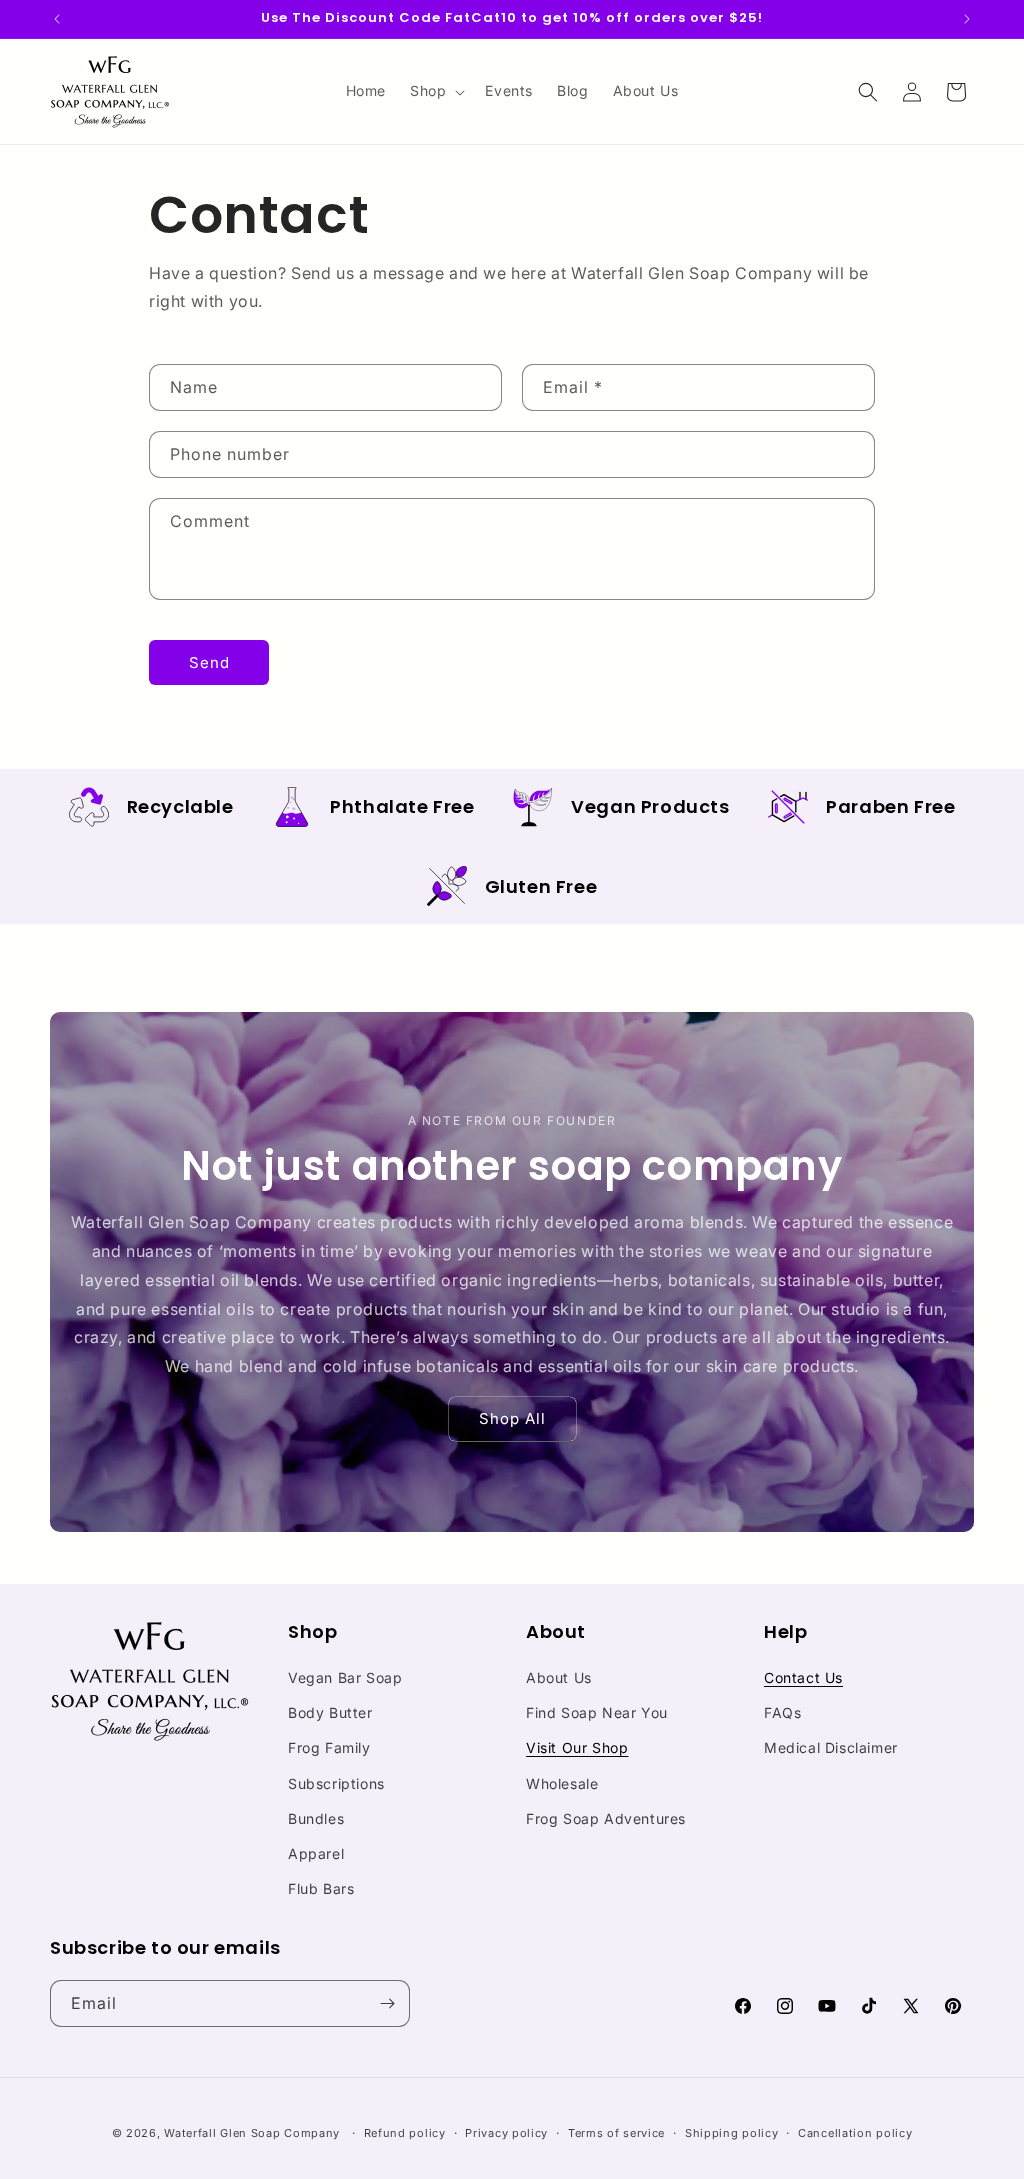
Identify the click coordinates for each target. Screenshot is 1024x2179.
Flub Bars (321, 1888)
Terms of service (616, 2133)
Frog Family (329, 1747)
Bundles (316, 1818)
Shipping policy (732, 2133)
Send (209, 662)
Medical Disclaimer (831, 1747)
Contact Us (803, 1677)
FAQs (782, 1712)
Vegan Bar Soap (345, 1677)
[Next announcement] (967, 19)
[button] (435, 91)
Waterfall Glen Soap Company (252, 2133)
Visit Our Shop (577, 1747)
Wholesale (562, 1783)
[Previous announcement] (57, 19)
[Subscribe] (387, 2003)
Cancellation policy (855, 2133)
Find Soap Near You (597, 1712)
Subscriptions (336, 1783)
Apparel (316, 1853)
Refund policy (405, 2133)
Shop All (512, 1418)
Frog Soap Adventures (606, 1818)
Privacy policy (506, 2133)
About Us (559, 1677)
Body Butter (330, 1712)
